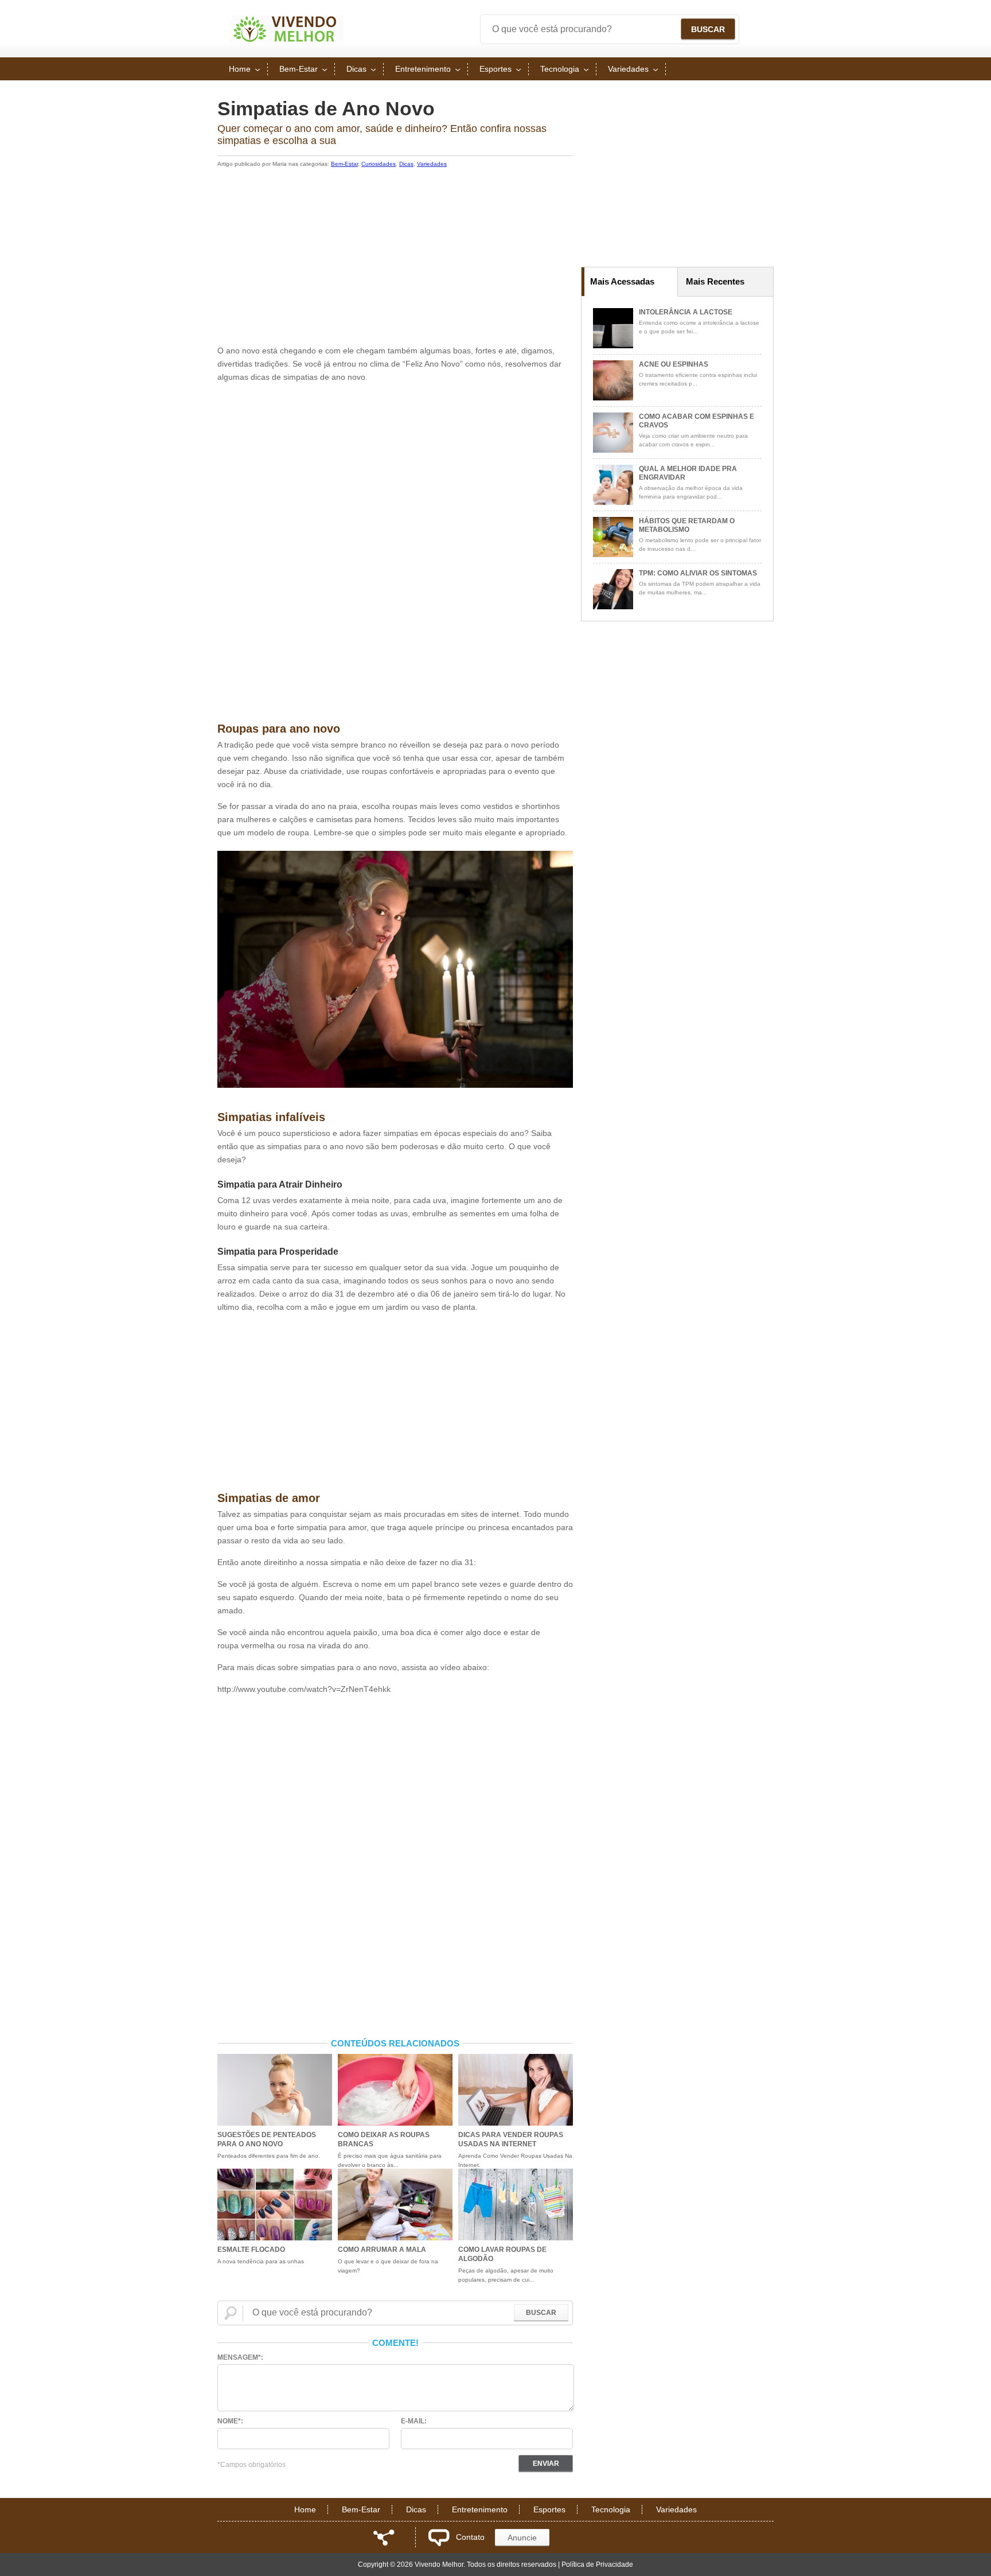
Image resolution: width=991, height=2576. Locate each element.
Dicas (356, 69)
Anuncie (522, 2538)
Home (240, 69)
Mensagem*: (240, 2357)
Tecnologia (560, 69)
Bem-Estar (299, 69)
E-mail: (414, 2421)
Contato (470, 2537)
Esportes (495, 69)
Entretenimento (423, 69)
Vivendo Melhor (286, 29)
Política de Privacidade (597, 2565)
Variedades (628, 69)
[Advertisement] (395, 258)
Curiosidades (379, 164)
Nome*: (230, 2421)
